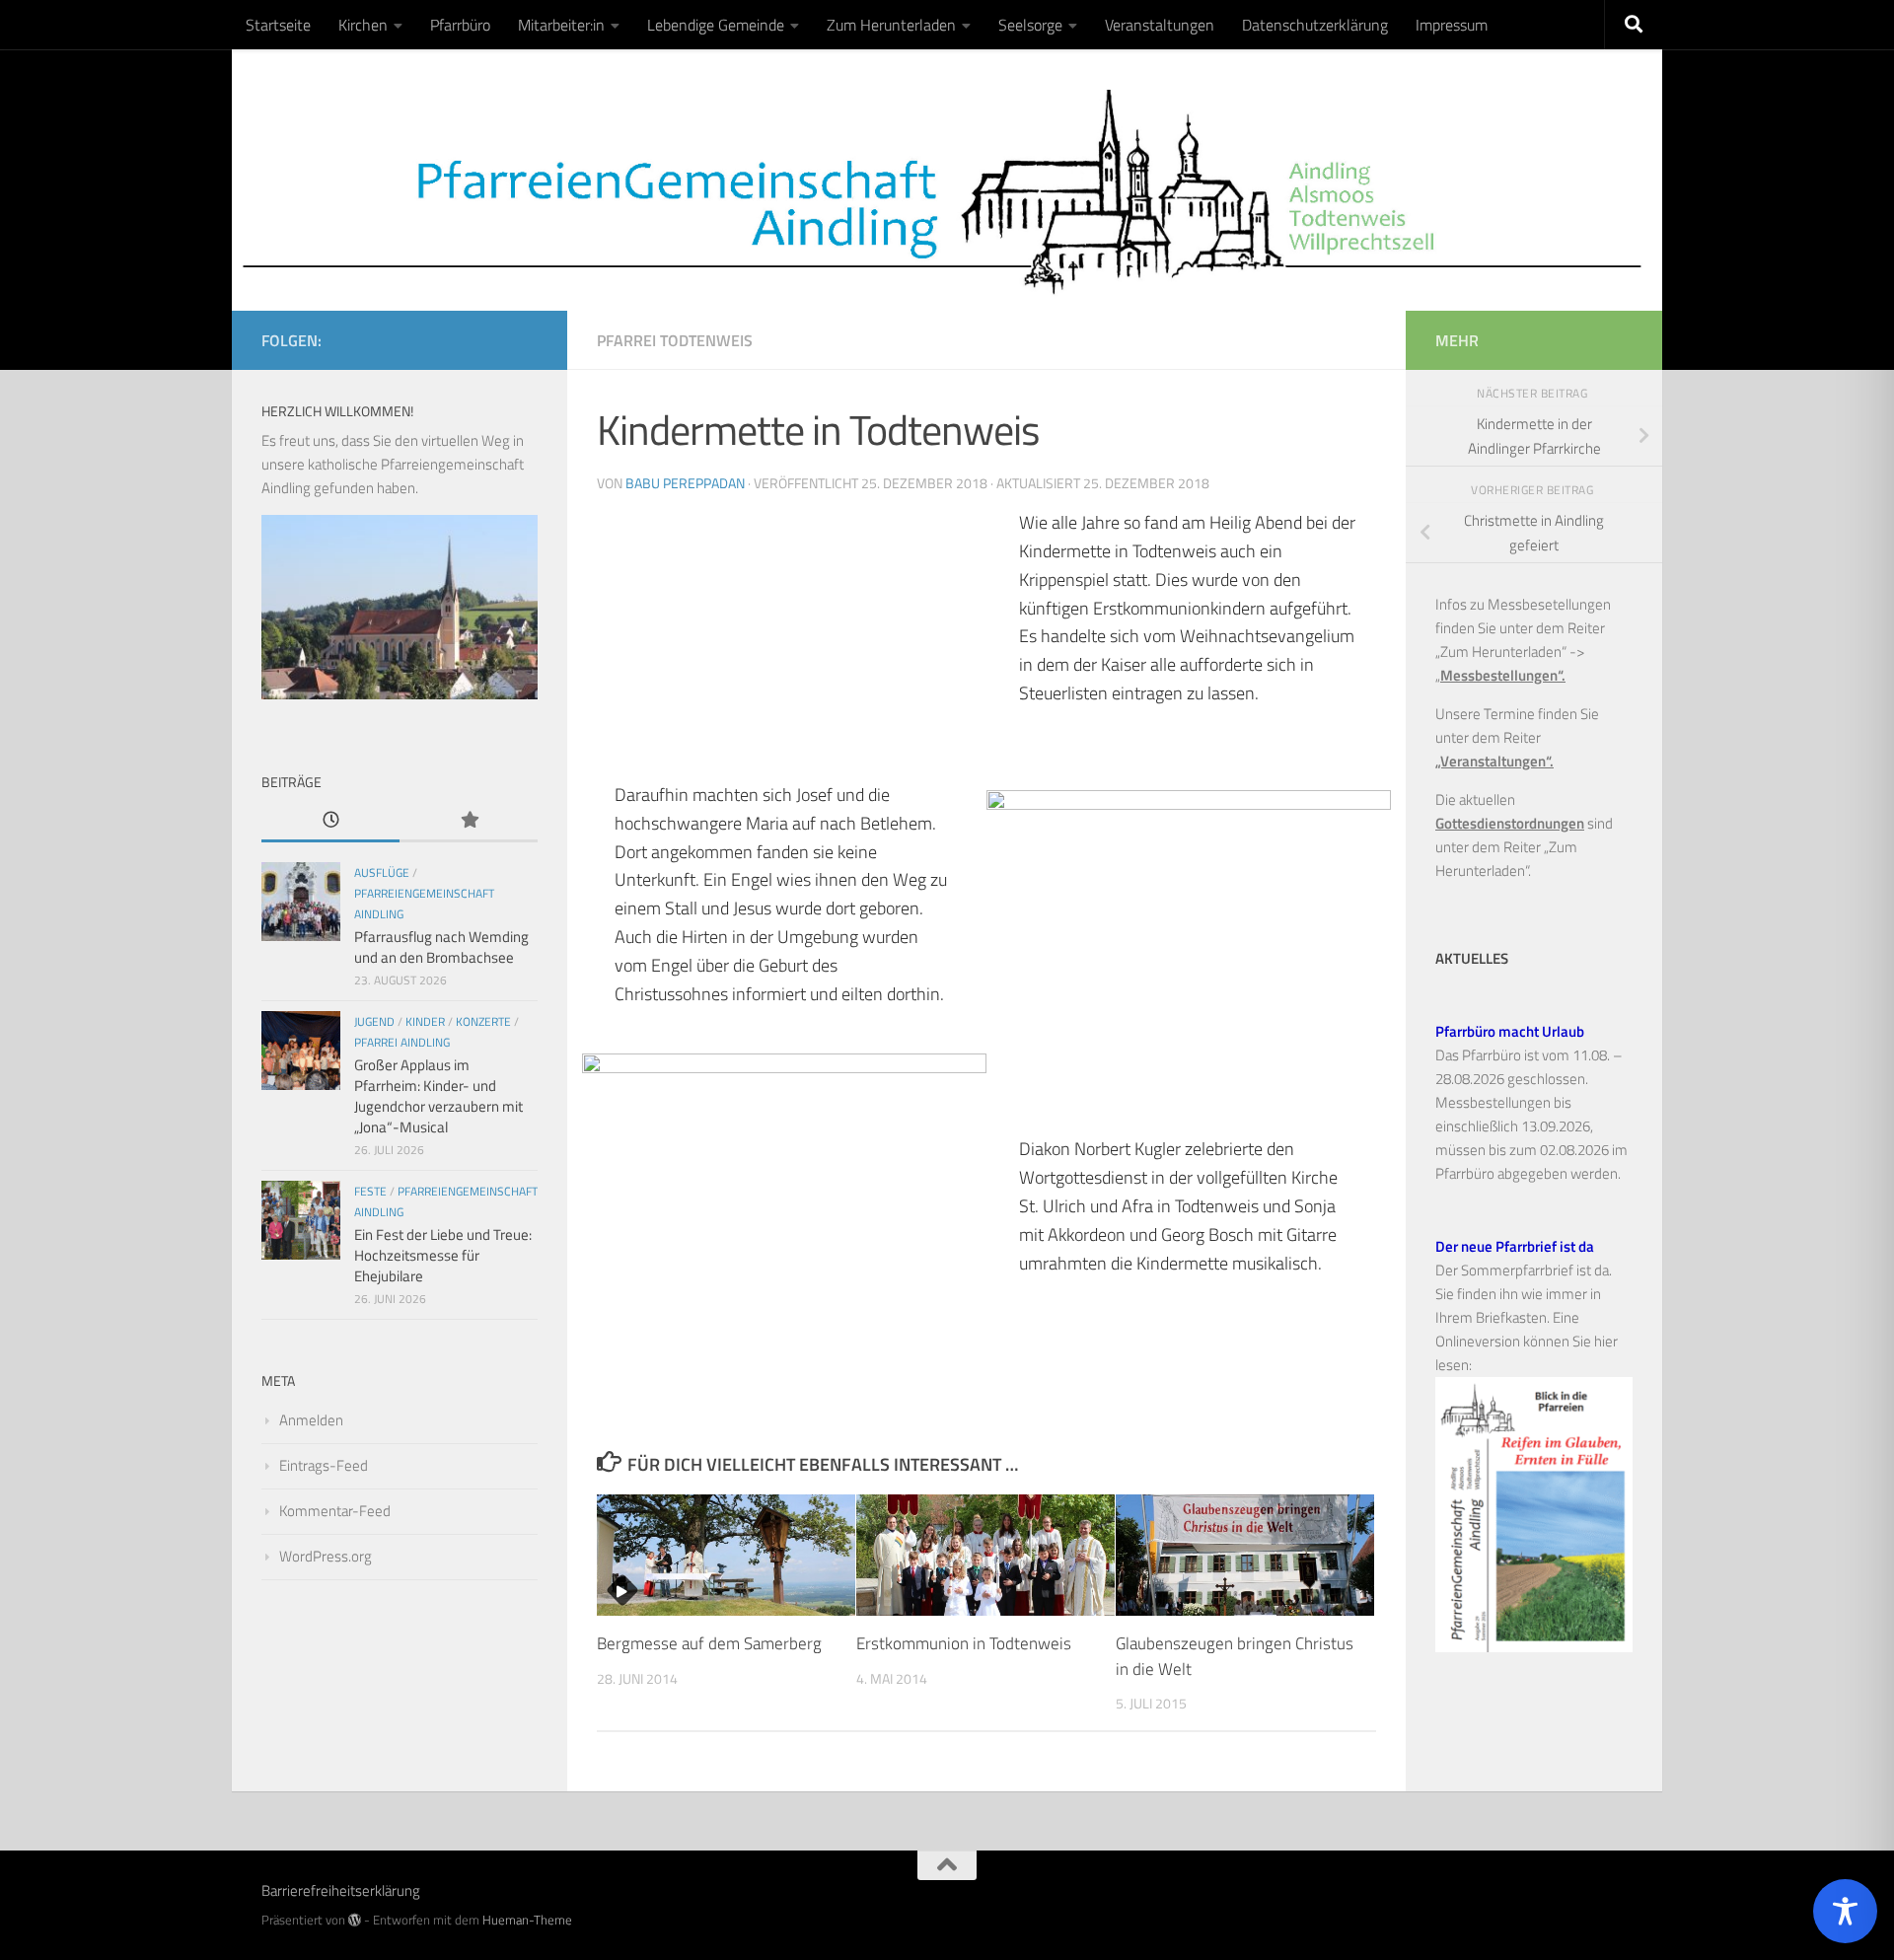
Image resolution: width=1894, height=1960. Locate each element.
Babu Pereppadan (685, 483)
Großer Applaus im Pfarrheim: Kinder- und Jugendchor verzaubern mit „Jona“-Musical (438, 1096)
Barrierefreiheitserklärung (341, 1890)
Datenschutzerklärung (1315, 25)
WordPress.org (326, 1556)
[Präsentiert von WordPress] (355, 1920)
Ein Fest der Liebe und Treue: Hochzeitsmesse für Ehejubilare (443, 1255)
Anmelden (311, 1420)
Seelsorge (1030, 25)
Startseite (278, 25)
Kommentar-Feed (335, 1511)
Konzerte (483, 1021)
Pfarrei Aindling (402, 1042)
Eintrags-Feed (324, 1465)
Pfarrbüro (460, 25)
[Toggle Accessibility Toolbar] (1845, 1911)
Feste (370, 1191)
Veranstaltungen (1160, 25)
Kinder (425, 1021)
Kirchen (363, 25)
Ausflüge (382, 872)
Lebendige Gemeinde (716, 25)
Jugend (374, 1021)
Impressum (1452, 25)
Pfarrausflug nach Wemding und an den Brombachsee (441, 947)
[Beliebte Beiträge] (469, 821)
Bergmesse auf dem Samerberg (709, 1643)
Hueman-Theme (527, 1920)
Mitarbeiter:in (561, 25)
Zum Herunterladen (891, 25)
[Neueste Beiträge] (330, 821)
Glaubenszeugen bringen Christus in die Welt (1235, 1656)
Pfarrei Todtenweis (675, 340)
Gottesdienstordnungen (1510, 823)
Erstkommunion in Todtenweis (964, 1643)
